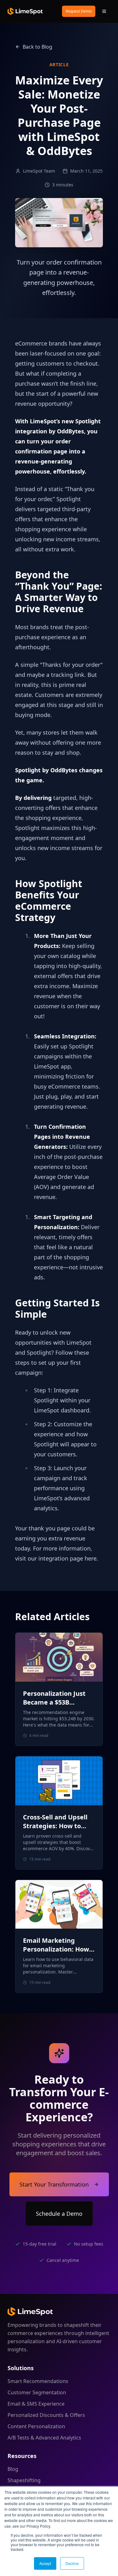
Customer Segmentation (37, 2392)
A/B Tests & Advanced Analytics (44, 2438)
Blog (13, 2469)
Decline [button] (72, 2563)
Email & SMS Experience (36, 2404)
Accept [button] (45, 2563)
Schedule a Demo (59, 2214)
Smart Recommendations (38, 2381)
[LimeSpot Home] (30, 2311)
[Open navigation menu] (104, 11)
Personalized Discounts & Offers (46, 2415)
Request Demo (79, 11)
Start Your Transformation (54, 2184)
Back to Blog (37, 47)
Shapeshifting (24, 2480)
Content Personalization (36, 2426)
